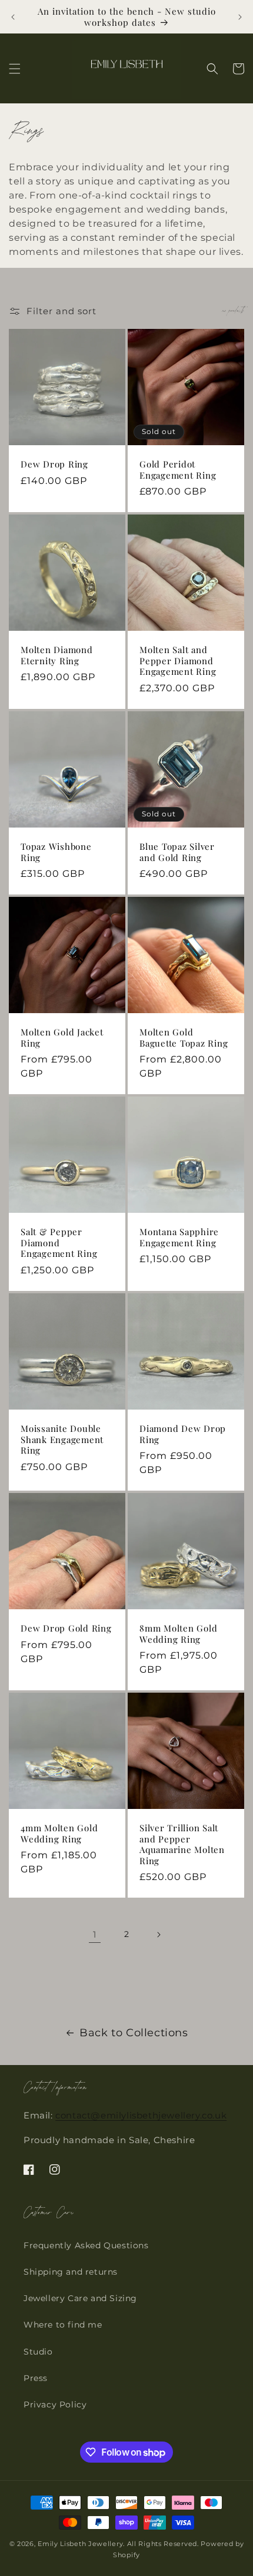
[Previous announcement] (13, 17)
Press (36, 2378)
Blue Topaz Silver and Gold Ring (177, 852)
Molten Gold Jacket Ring (62, 1038)
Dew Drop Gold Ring (66, 1628)
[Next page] (158, 1935)
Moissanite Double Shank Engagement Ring (62, 1440)
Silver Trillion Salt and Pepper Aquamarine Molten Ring (182, 1844)
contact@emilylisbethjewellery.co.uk (141, 2115)
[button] (15, 69)
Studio (38, 2352)
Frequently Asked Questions (86, 2245)
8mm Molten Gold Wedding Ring (178, 1634)
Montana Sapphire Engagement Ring (179, 1237)
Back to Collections (134, 2033)
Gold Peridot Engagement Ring (178, 470)
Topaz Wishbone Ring (56, 852)
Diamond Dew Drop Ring (183, 1434)
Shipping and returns (71, 2272)
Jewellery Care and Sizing (80, 2298)
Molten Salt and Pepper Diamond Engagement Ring (178, 661)
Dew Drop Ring (54, 464)
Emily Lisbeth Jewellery (80, 2544)
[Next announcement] (240, 17)
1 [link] (95, 1934)
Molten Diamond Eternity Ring (57, 655)
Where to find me (63, 2325)
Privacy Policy (55, 2405)
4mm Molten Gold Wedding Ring (59, 1833)
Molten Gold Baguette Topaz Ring (184, 1038)
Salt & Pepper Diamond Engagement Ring (59, 1243)
